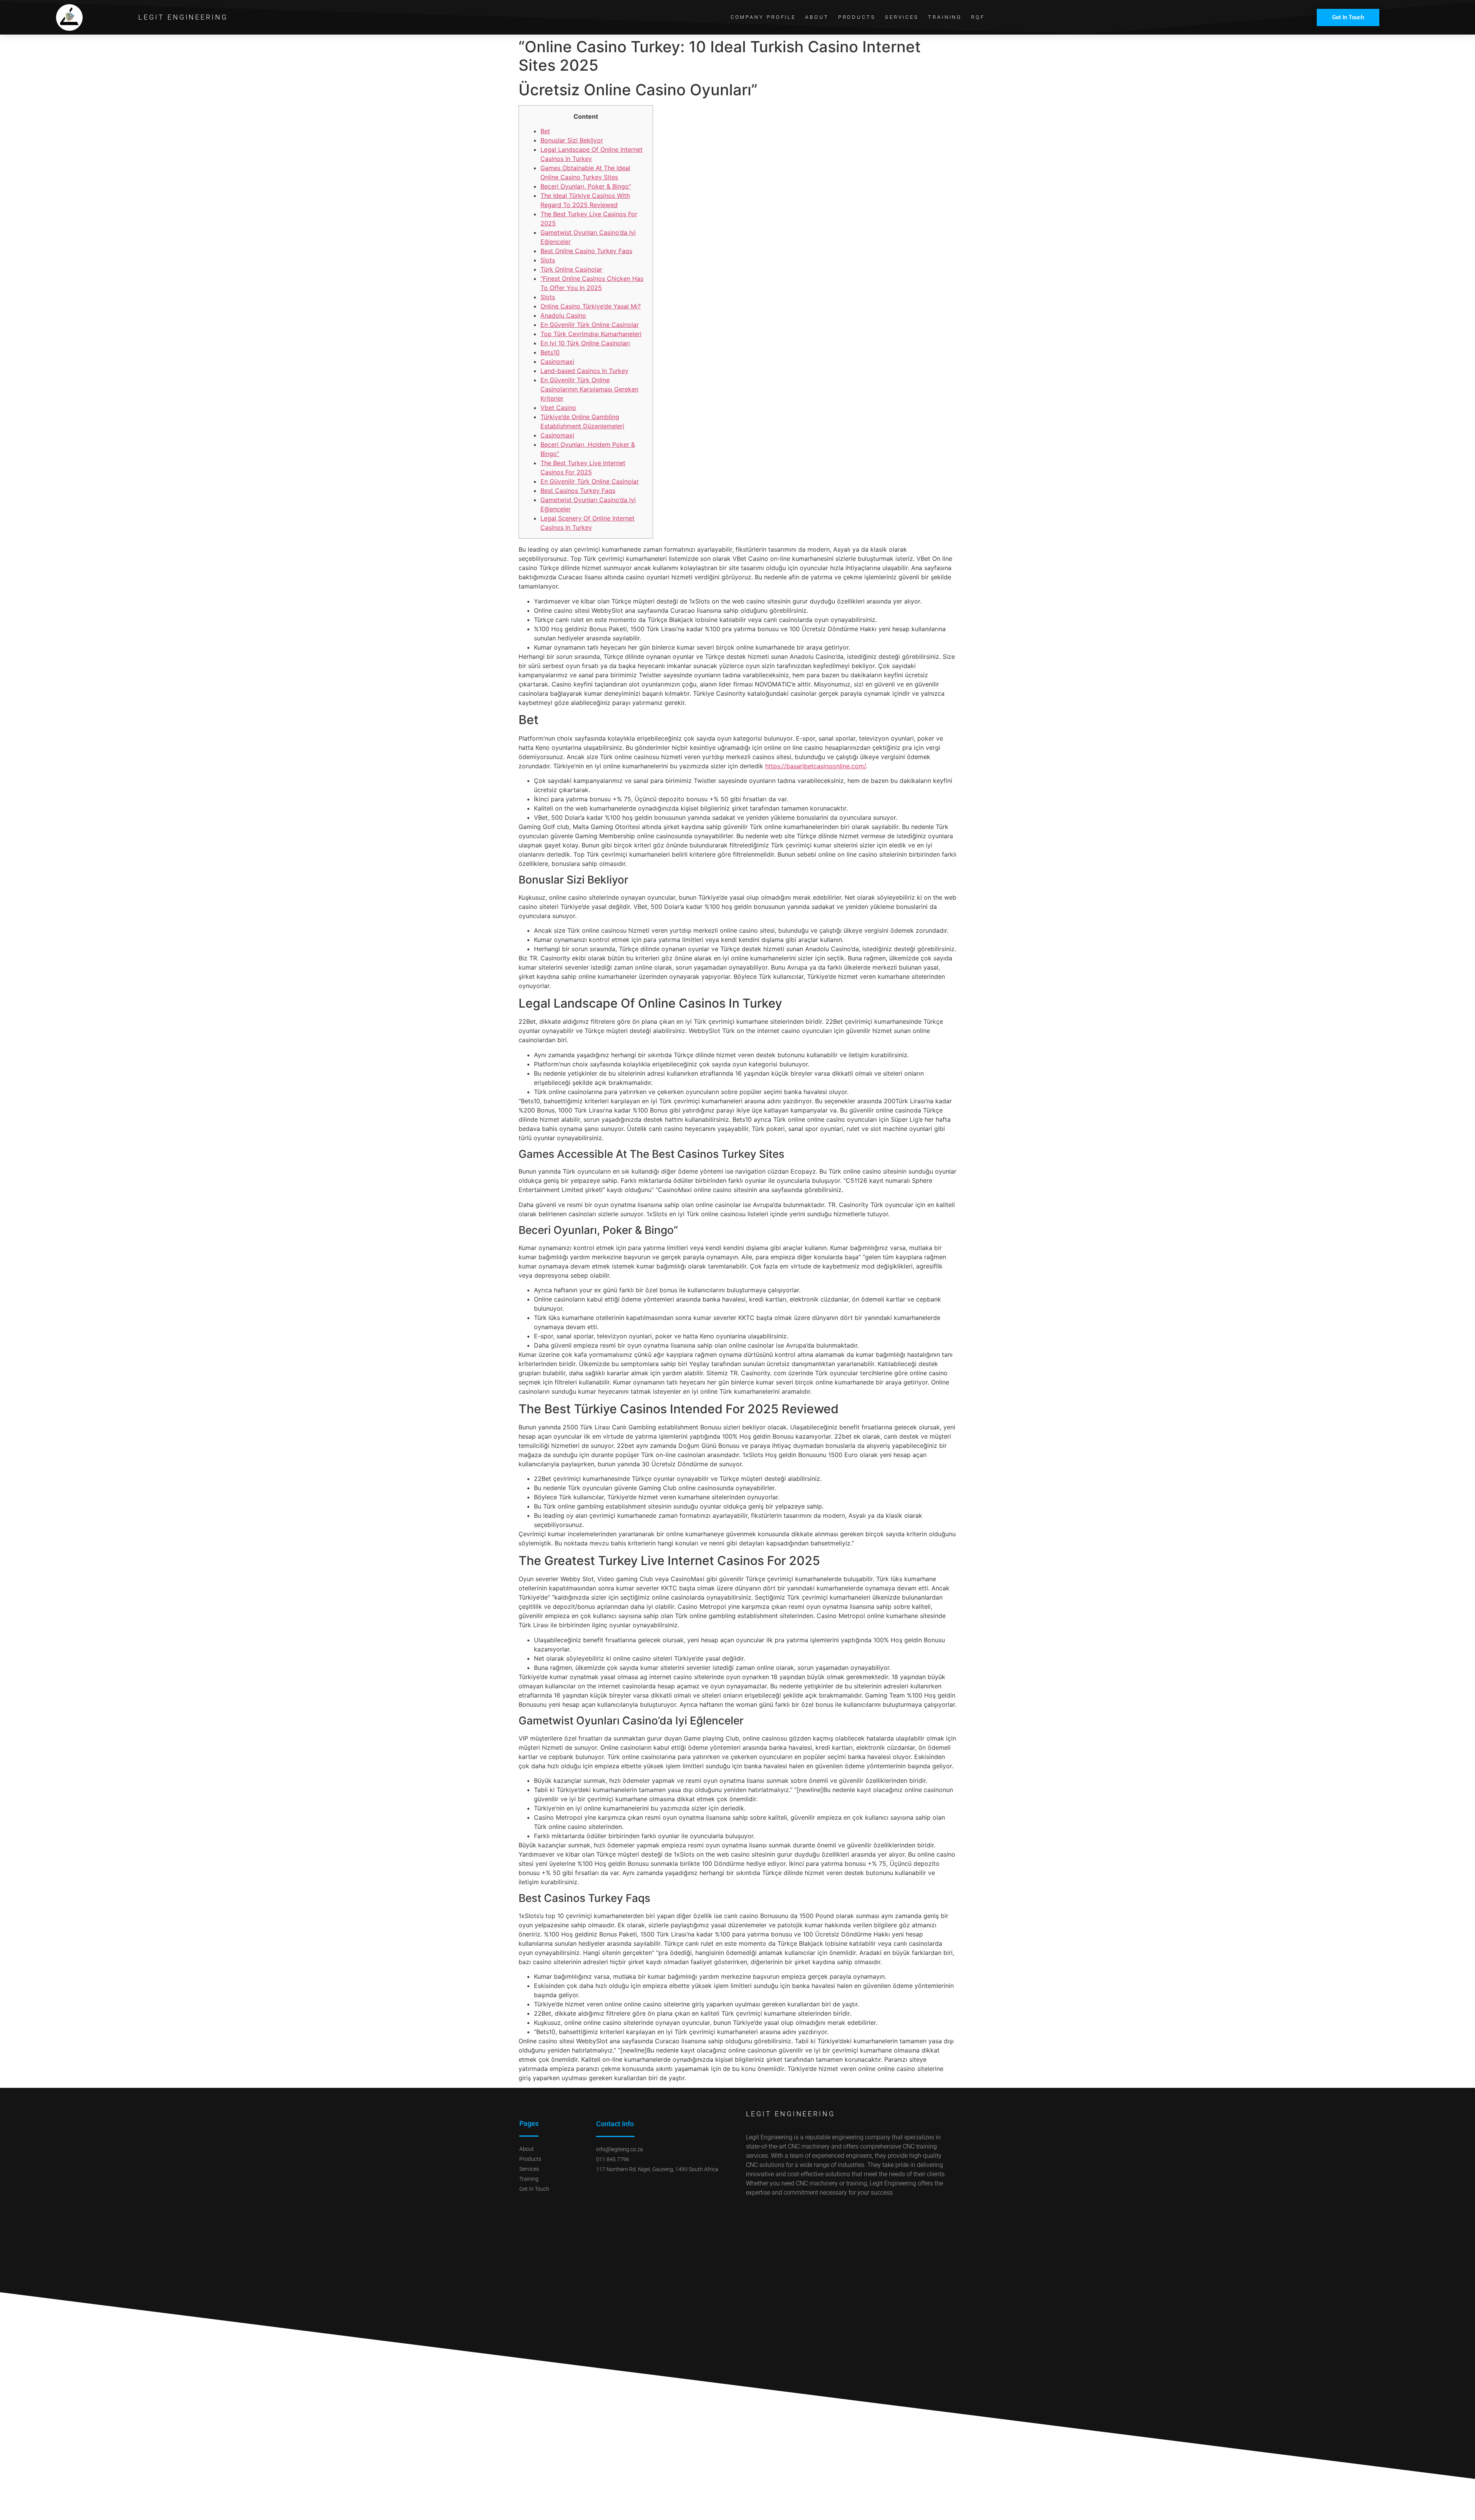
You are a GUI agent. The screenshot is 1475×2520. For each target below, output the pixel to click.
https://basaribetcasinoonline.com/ (815, 766)
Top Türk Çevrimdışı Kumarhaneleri (591, 334)
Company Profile (763, 17)
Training (945, 17)
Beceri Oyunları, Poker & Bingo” (586, 186)
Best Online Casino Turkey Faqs (586, 251)
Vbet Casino (558, 408)
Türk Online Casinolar (571, 269)
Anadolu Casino (563, 315)
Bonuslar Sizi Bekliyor (572, 140)
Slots (548, 260)
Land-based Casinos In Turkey (584, 371)
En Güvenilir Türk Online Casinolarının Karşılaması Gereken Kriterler (589, 389)
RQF (978, 17)
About (817, 17)
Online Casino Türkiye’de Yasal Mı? (591, 306)
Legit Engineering (183, 17)
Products (857, 17)
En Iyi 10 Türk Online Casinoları (585, 343)
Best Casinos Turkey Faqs (578, 491)
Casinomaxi (557, 361)
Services (902, 17)
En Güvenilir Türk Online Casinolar (590, 325)
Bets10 (550, 352)
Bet (545, 131)
